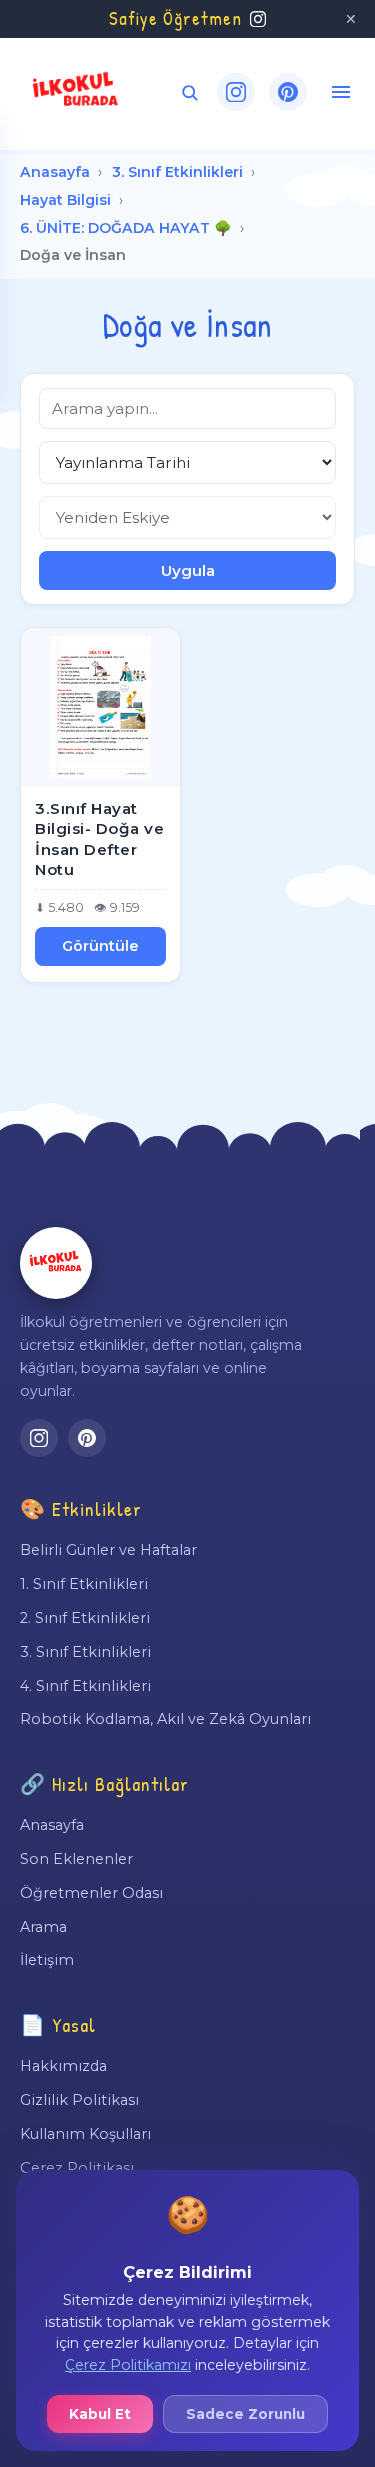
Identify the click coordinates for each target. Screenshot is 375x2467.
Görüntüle (100, 946)
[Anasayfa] (56, 1263)
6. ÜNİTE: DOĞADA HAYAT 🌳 (126, 228)
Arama (43, 1927)
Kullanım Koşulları (85, 2134)
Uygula (188, 570)
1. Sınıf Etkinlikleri (84, 1584)
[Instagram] (236, 92)
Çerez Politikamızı (128, 2365)
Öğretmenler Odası (91, 1893)
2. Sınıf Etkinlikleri (85, 1618)
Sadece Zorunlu (245, 2414)
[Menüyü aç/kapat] (341, 92)
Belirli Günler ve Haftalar (108, 1550)
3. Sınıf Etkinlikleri (177, 172)
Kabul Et (100, 2414)
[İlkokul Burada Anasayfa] (76, 92)
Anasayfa (55, 172)
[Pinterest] (288, 92)
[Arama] (189, 92)
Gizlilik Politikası (79, 2100)
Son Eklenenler (76, 1859)
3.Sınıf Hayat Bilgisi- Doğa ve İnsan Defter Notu (99, 839)
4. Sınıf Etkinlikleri (85, 1686)
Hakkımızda (63, 2066)
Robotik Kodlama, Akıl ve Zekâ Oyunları (165, 1719)
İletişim (47, 1960)
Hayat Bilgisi (65, 200)
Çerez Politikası (77, 2168)
